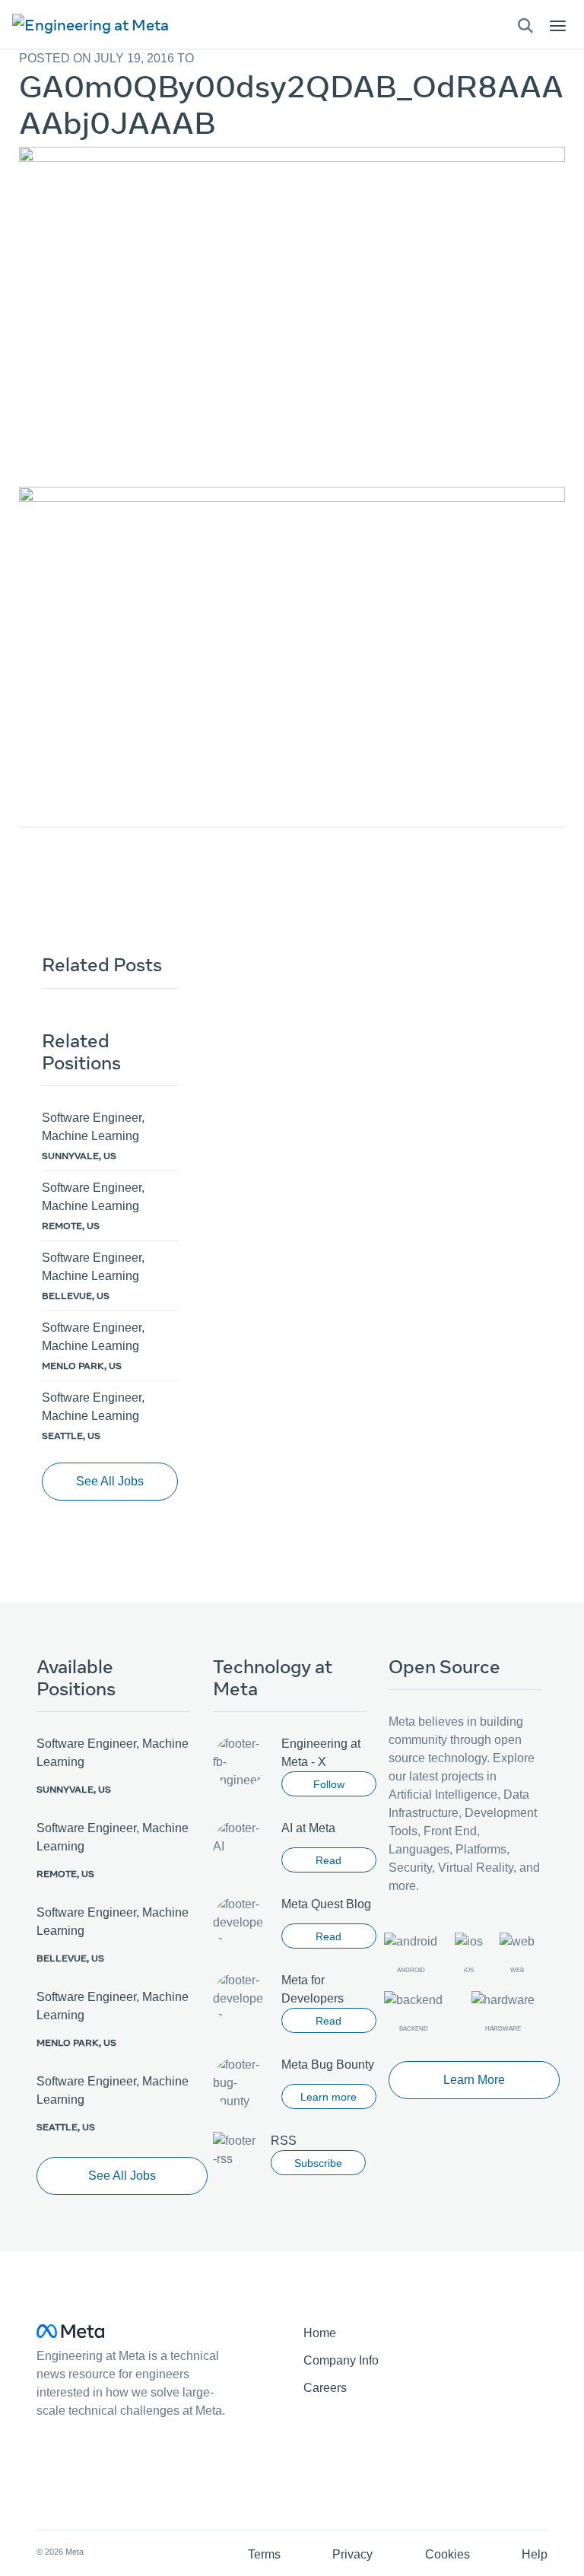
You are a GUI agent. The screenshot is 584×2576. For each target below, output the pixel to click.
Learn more (328, 2097)
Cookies (448, 2554)
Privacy (352, 2554)
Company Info (341, 2360)
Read (328, 1860)
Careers (325, 2388)
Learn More (474, 2080)
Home (320, 2333)
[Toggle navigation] (525, 25)
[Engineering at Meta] (90, 24)
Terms (264, 2554)
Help (535, 2554)
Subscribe (318, 2163)
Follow (329, 1784)
